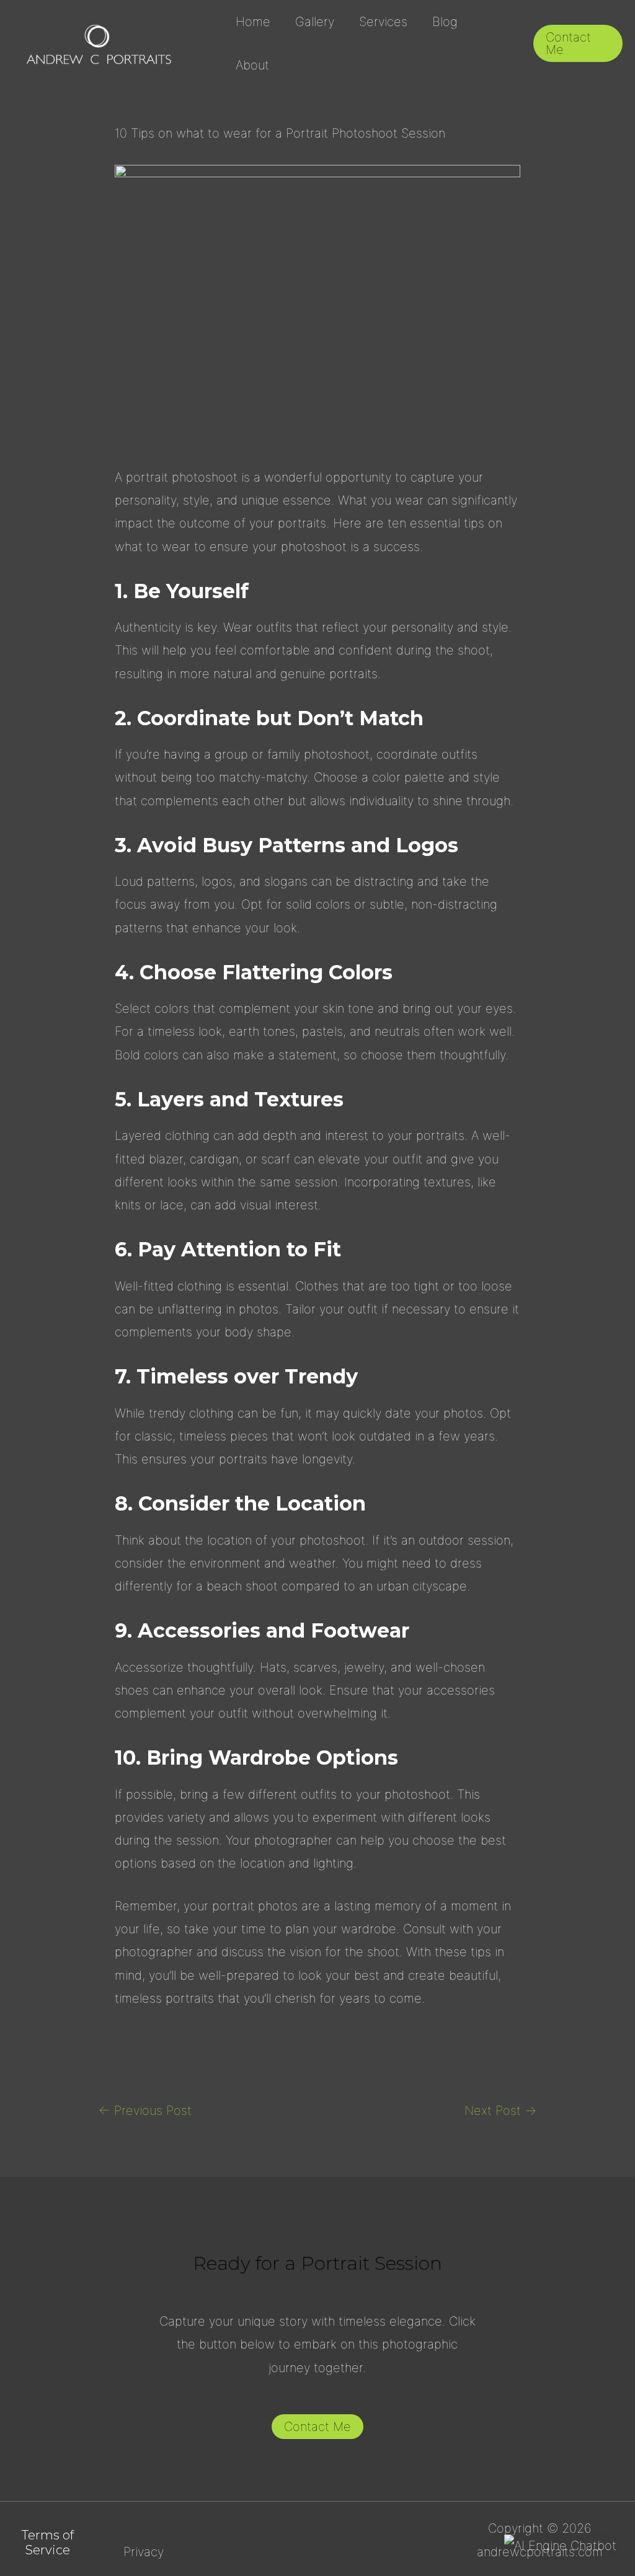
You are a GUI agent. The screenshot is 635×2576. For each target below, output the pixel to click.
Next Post (500, 2111)
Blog (445, 22)
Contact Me (317, 2427)
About (252, 65)
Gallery (315, 22)
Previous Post (145, 2111)
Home (253, 22)
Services (383, 22)
